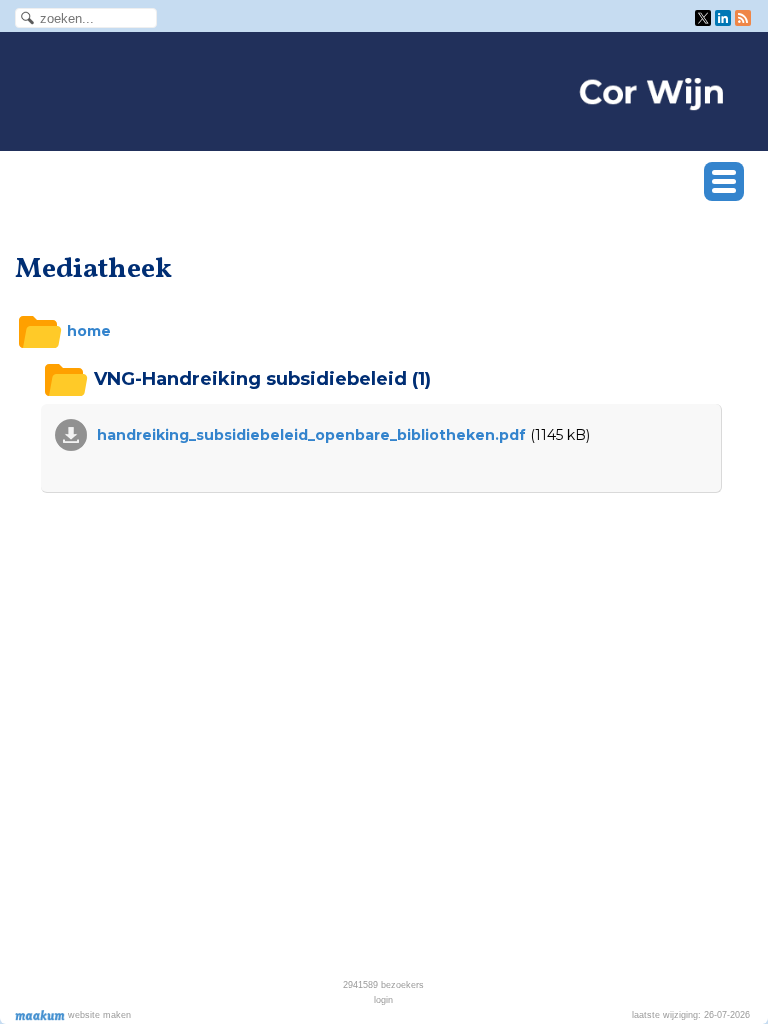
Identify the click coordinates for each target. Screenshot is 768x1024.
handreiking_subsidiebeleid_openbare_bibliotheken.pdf (311, 435)
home (87, 331)
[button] (724, 181)
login (383, 1000)
